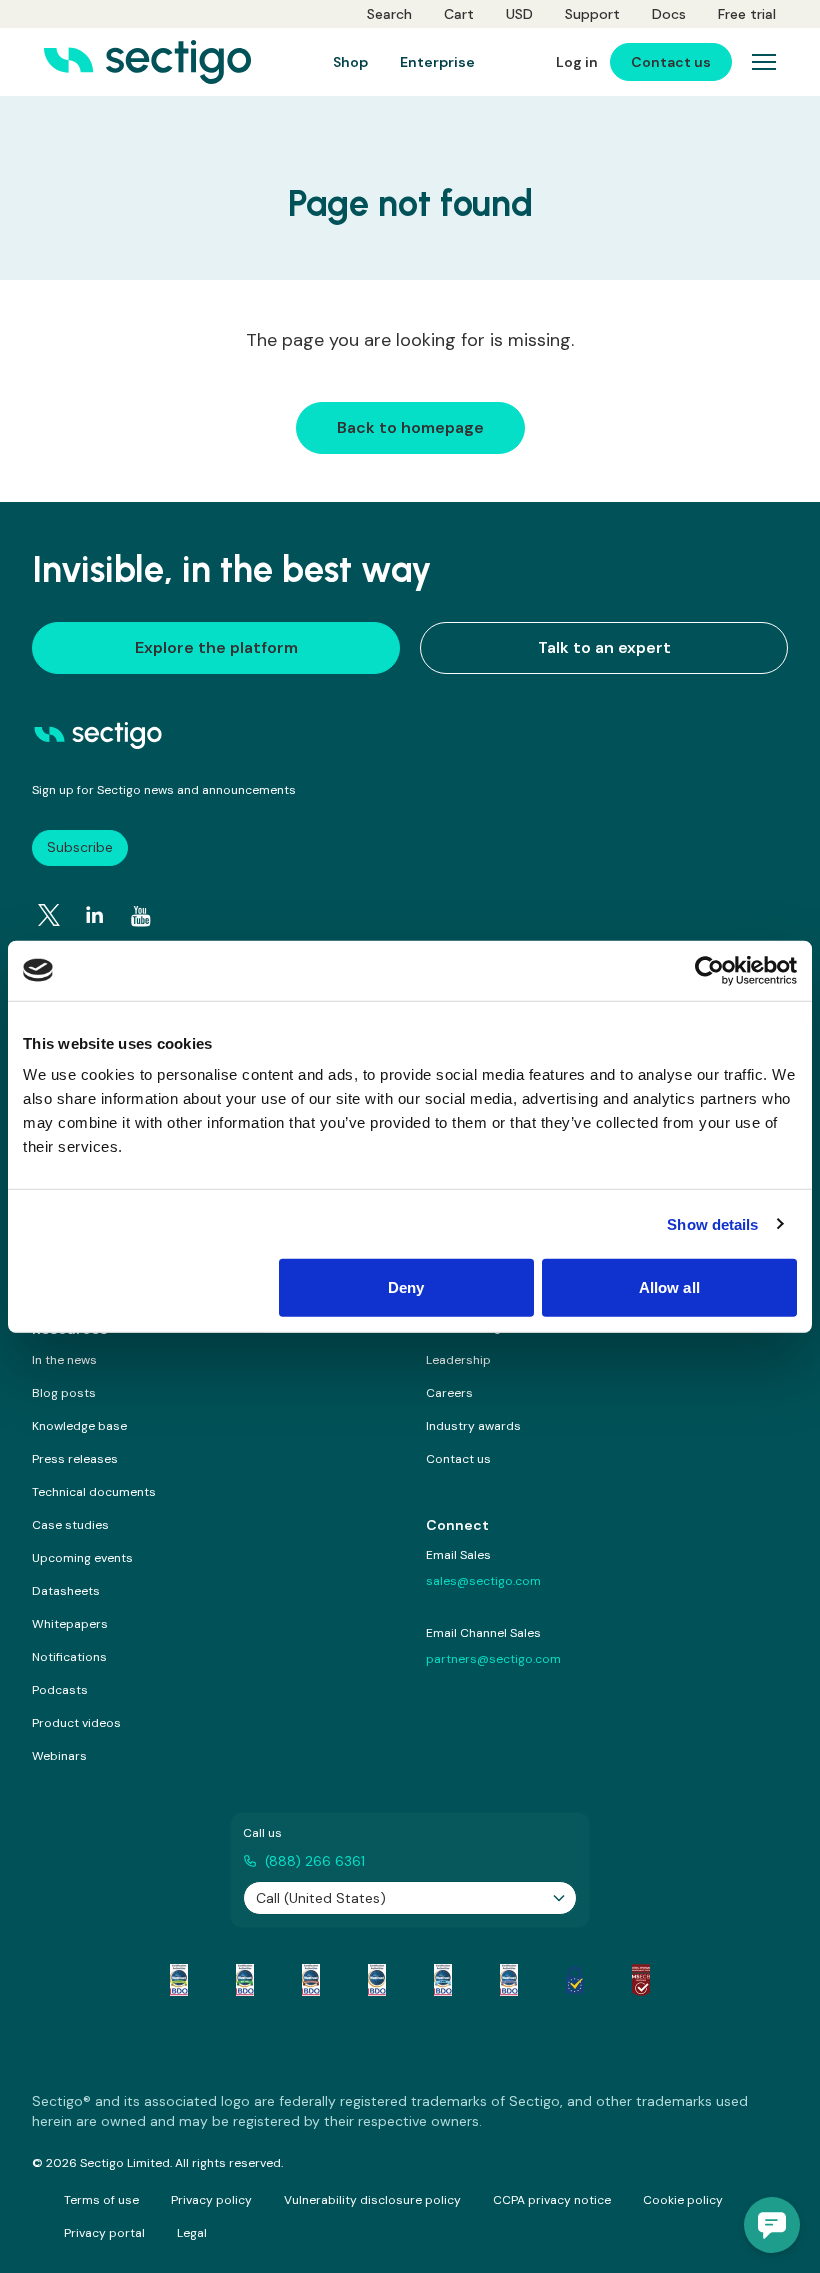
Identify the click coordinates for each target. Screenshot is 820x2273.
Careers (449, 1393)
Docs (669, 14)
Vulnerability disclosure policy (372, 2200)
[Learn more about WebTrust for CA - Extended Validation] (311, 1980)
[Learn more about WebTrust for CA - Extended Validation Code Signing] (377, 1980)
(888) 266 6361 (315, 1861)
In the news (64, 1360)
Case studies (70, 1525)
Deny (406, 1287)
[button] (772, 2225)
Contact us (458, 1459)
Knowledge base (79, 1426)
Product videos (76, 1723)
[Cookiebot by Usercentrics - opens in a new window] (709, 970)
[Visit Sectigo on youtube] (141, 916)
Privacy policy (211, 2200)
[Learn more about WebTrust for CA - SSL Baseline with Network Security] (443, 1980)
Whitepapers (70, 1624)
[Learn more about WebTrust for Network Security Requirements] (179, 1980)
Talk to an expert (604, 647)
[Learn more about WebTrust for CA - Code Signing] (509, 1980)
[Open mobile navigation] (764, 62)
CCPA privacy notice (552, 2200)
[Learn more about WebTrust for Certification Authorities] (245, 1980)
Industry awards (473, 1426)
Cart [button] (459, 14)
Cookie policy (683, 2200)
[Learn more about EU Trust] (575, 1980)
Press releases (75, 1459)
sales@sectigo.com (483, 1581)
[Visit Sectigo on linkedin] (95, 915)
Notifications (69, 1657)
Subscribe (80, 847)
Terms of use (101, 2200)
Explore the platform (216, 647)
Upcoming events (82, 1558)
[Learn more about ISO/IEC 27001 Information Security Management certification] (641, 1980)
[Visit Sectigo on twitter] (49, 915)
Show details (712, 1223)
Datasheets (66, 1591)
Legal (192, 2233)
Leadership (458, 1360)
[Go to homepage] (147, 62)
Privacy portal (104, 2233)
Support (592, 14)
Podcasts (60, 1690)
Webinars (59, 1756)
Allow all (669, 1287)
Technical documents (94, 1492)
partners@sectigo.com (493, 1659)
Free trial (747, 14)
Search (389, 14)
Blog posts (64, 1393)
